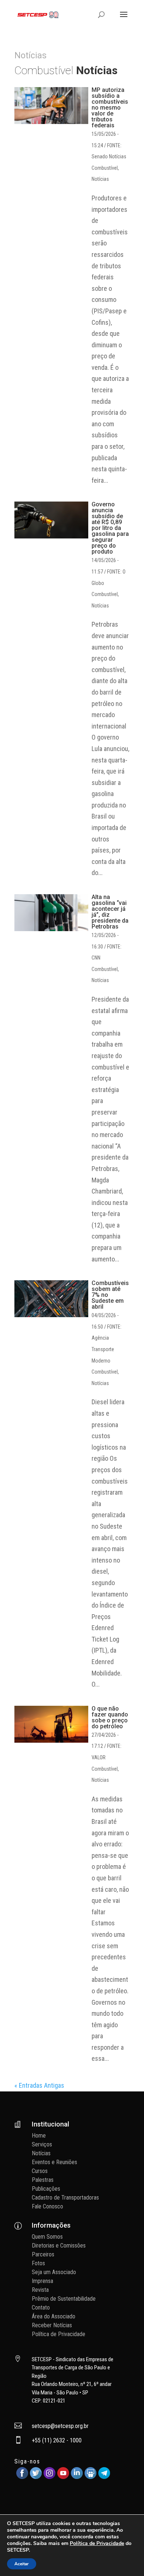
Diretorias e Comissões (59, 2246)
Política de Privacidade (59, 2334)
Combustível (105, 168)
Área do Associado (54, 2316)
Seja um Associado (54, 2272)
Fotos (38, 2263)
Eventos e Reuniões (54, 2162)
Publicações (46, 2189)
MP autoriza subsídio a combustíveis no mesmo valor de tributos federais (110, 108)
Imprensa (42, 2281)
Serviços (42, 2144)
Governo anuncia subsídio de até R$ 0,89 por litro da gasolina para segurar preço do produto (110, 528)
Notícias (100, 179)
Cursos (40, 2171)
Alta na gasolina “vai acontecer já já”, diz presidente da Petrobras (110, 912)
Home (39, 2136)
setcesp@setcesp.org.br (60, 2426)
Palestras (43, 2180)
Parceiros (43, 2254)
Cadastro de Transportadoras (65, 2198)
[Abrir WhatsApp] (126, 2557)
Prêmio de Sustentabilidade (64, 2299)
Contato (41, 2308)
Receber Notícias (52, 2325)
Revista (40, 2290)
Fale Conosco (47, 2206)
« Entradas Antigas (39, 2085)
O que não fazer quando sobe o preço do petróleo (110, 1717)
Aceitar (22, 2564)
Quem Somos (47, 2237)
